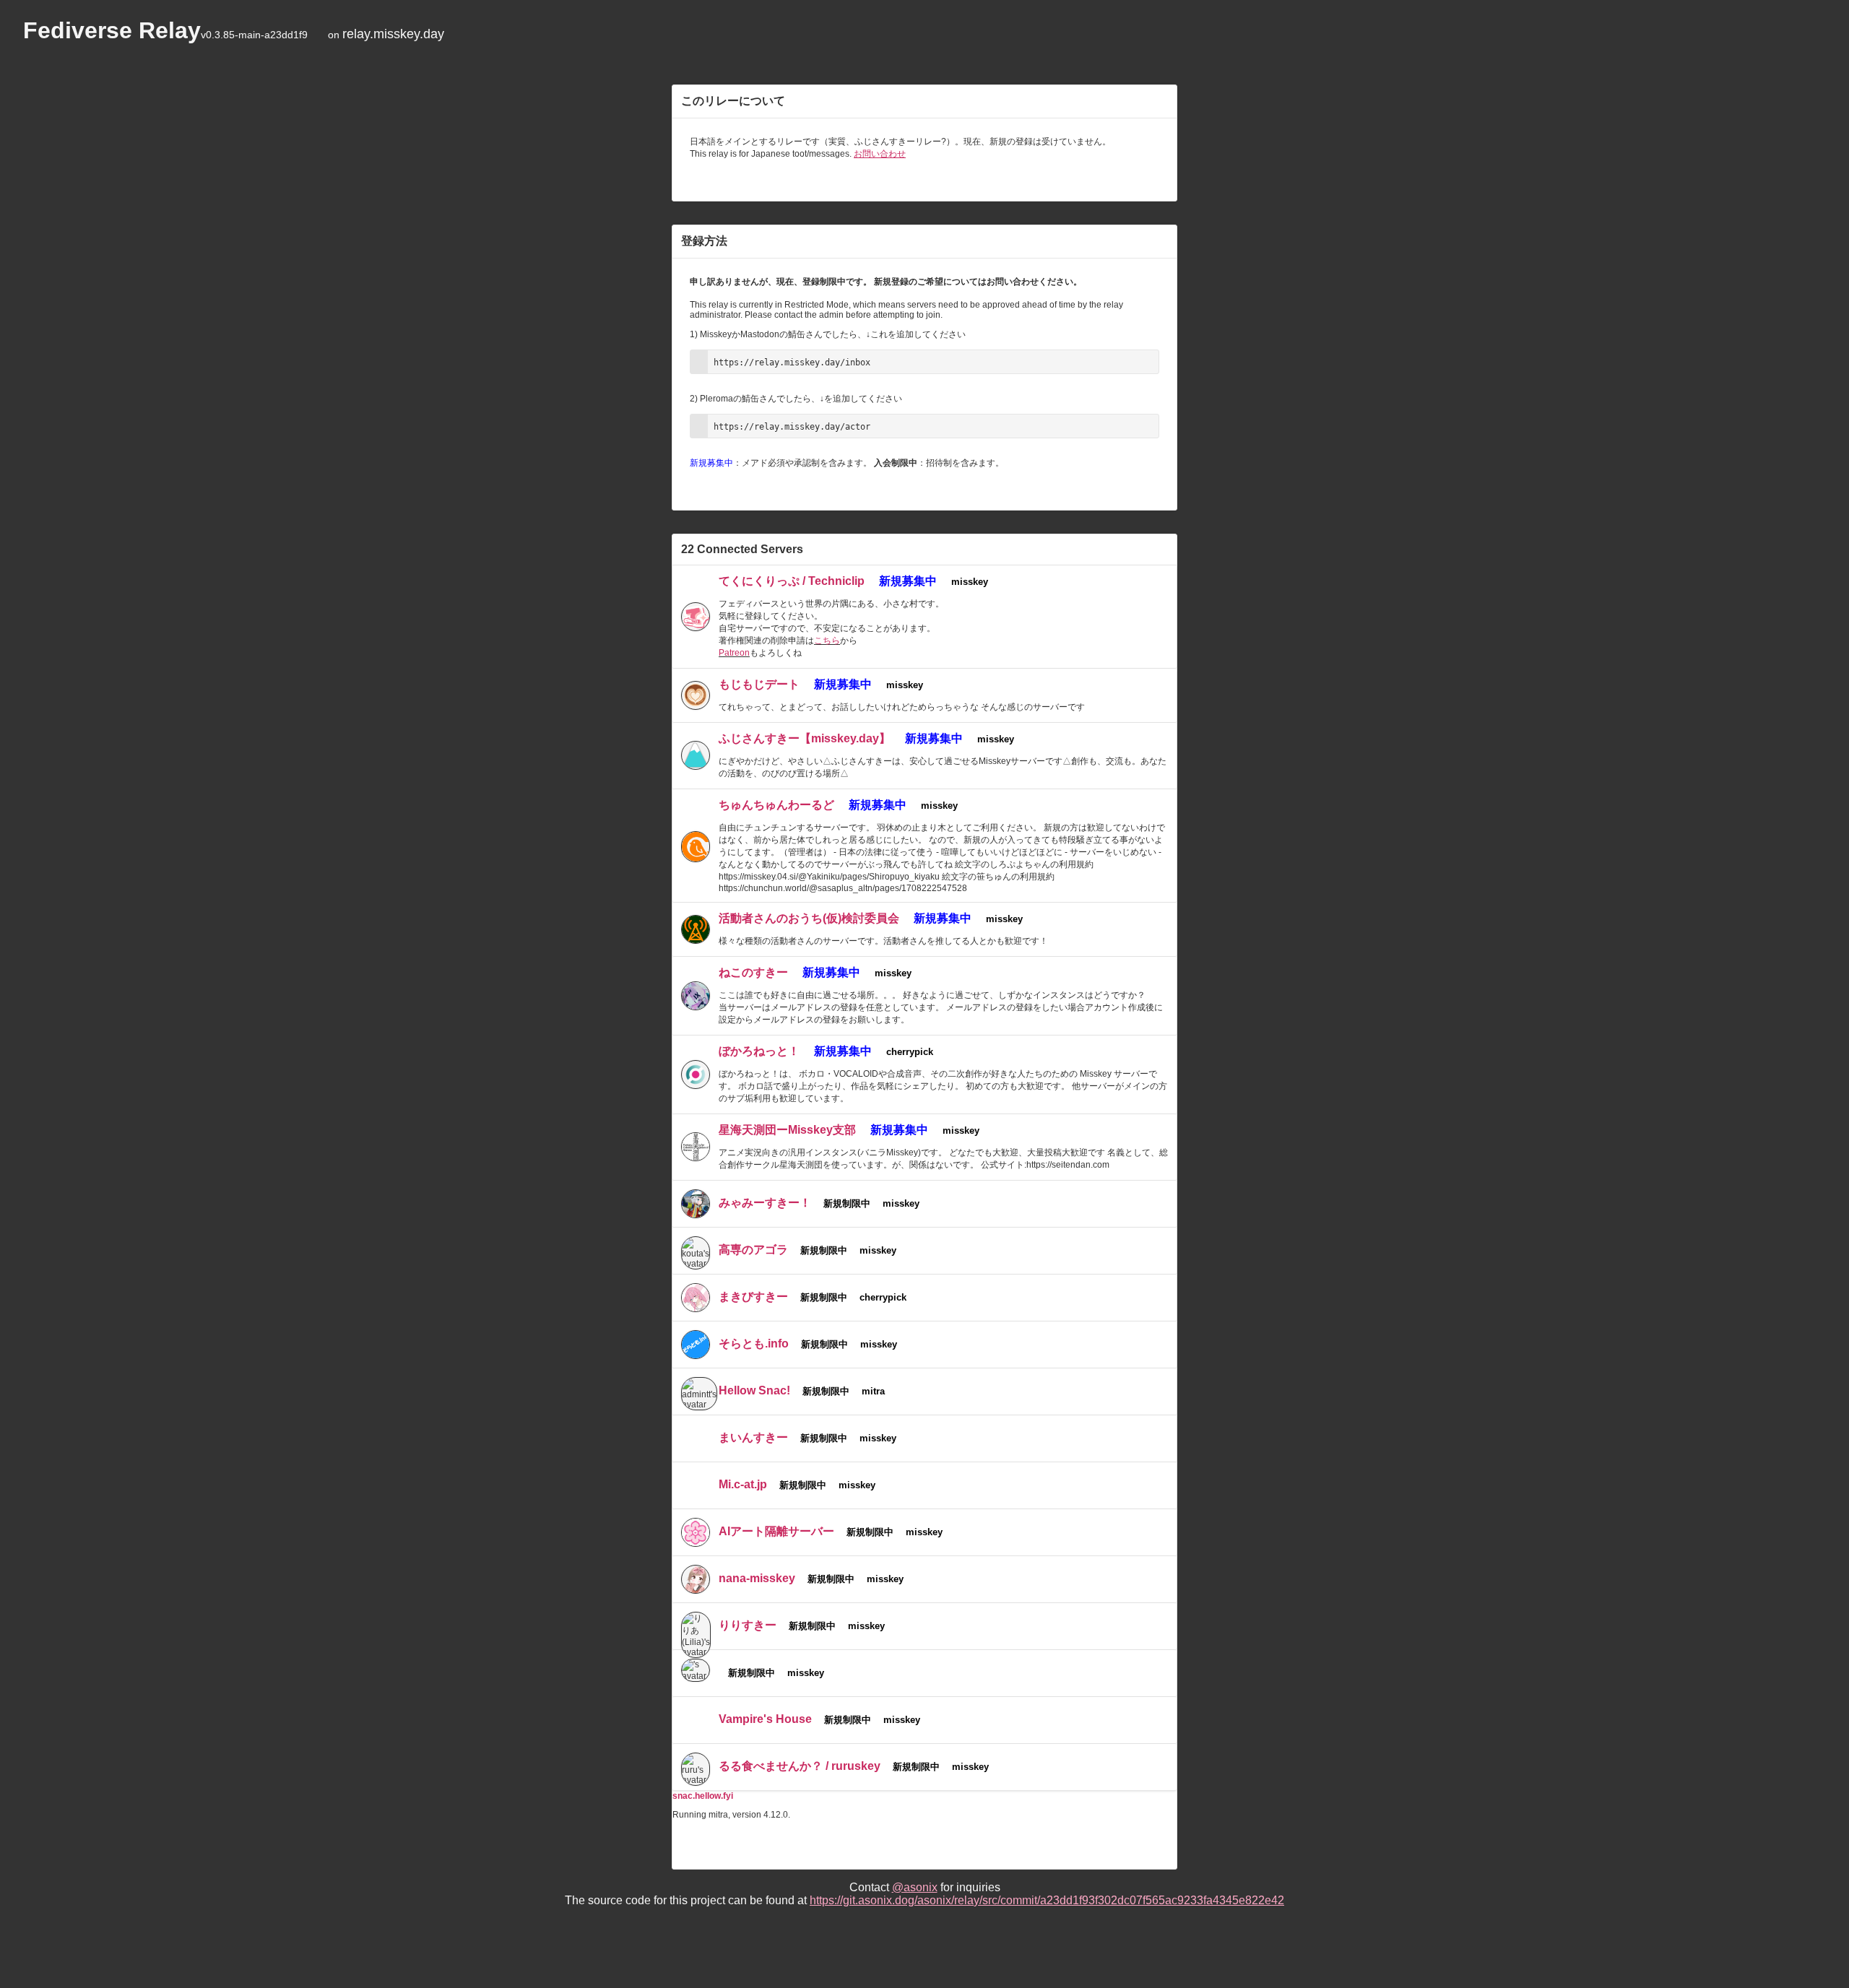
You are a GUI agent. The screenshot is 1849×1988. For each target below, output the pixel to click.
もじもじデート (759, 684)
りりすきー (748, 1625)
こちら (827, 641)
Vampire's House (765, 1719)
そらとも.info (754, 1344)
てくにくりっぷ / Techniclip (792, 581)
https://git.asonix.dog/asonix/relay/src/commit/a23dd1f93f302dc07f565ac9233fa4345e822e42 (1047, 1900)
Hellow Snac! (754, 1390)
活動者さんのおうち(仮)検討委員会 (809, 918)
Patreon (734, 653)
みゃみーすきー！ (765, 1203)
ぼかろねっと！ (759, 1051)
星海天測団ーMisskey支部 (787, 1130)
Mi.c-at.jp (743, 1484)
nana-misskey (757, 1578)
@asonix (915, 1887)
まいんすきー (753, 1437)
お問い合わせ (880, 154)
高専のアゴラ (753, 1250)
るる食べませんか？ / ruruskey (800, 1766)
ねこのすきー (753, 972)
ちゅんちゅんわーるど (776, 805)
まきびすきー (753, 1297)
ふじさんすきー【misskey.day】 (805, 738)
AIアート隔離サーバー (776, 1531)
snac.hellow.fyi (703, 1796)
